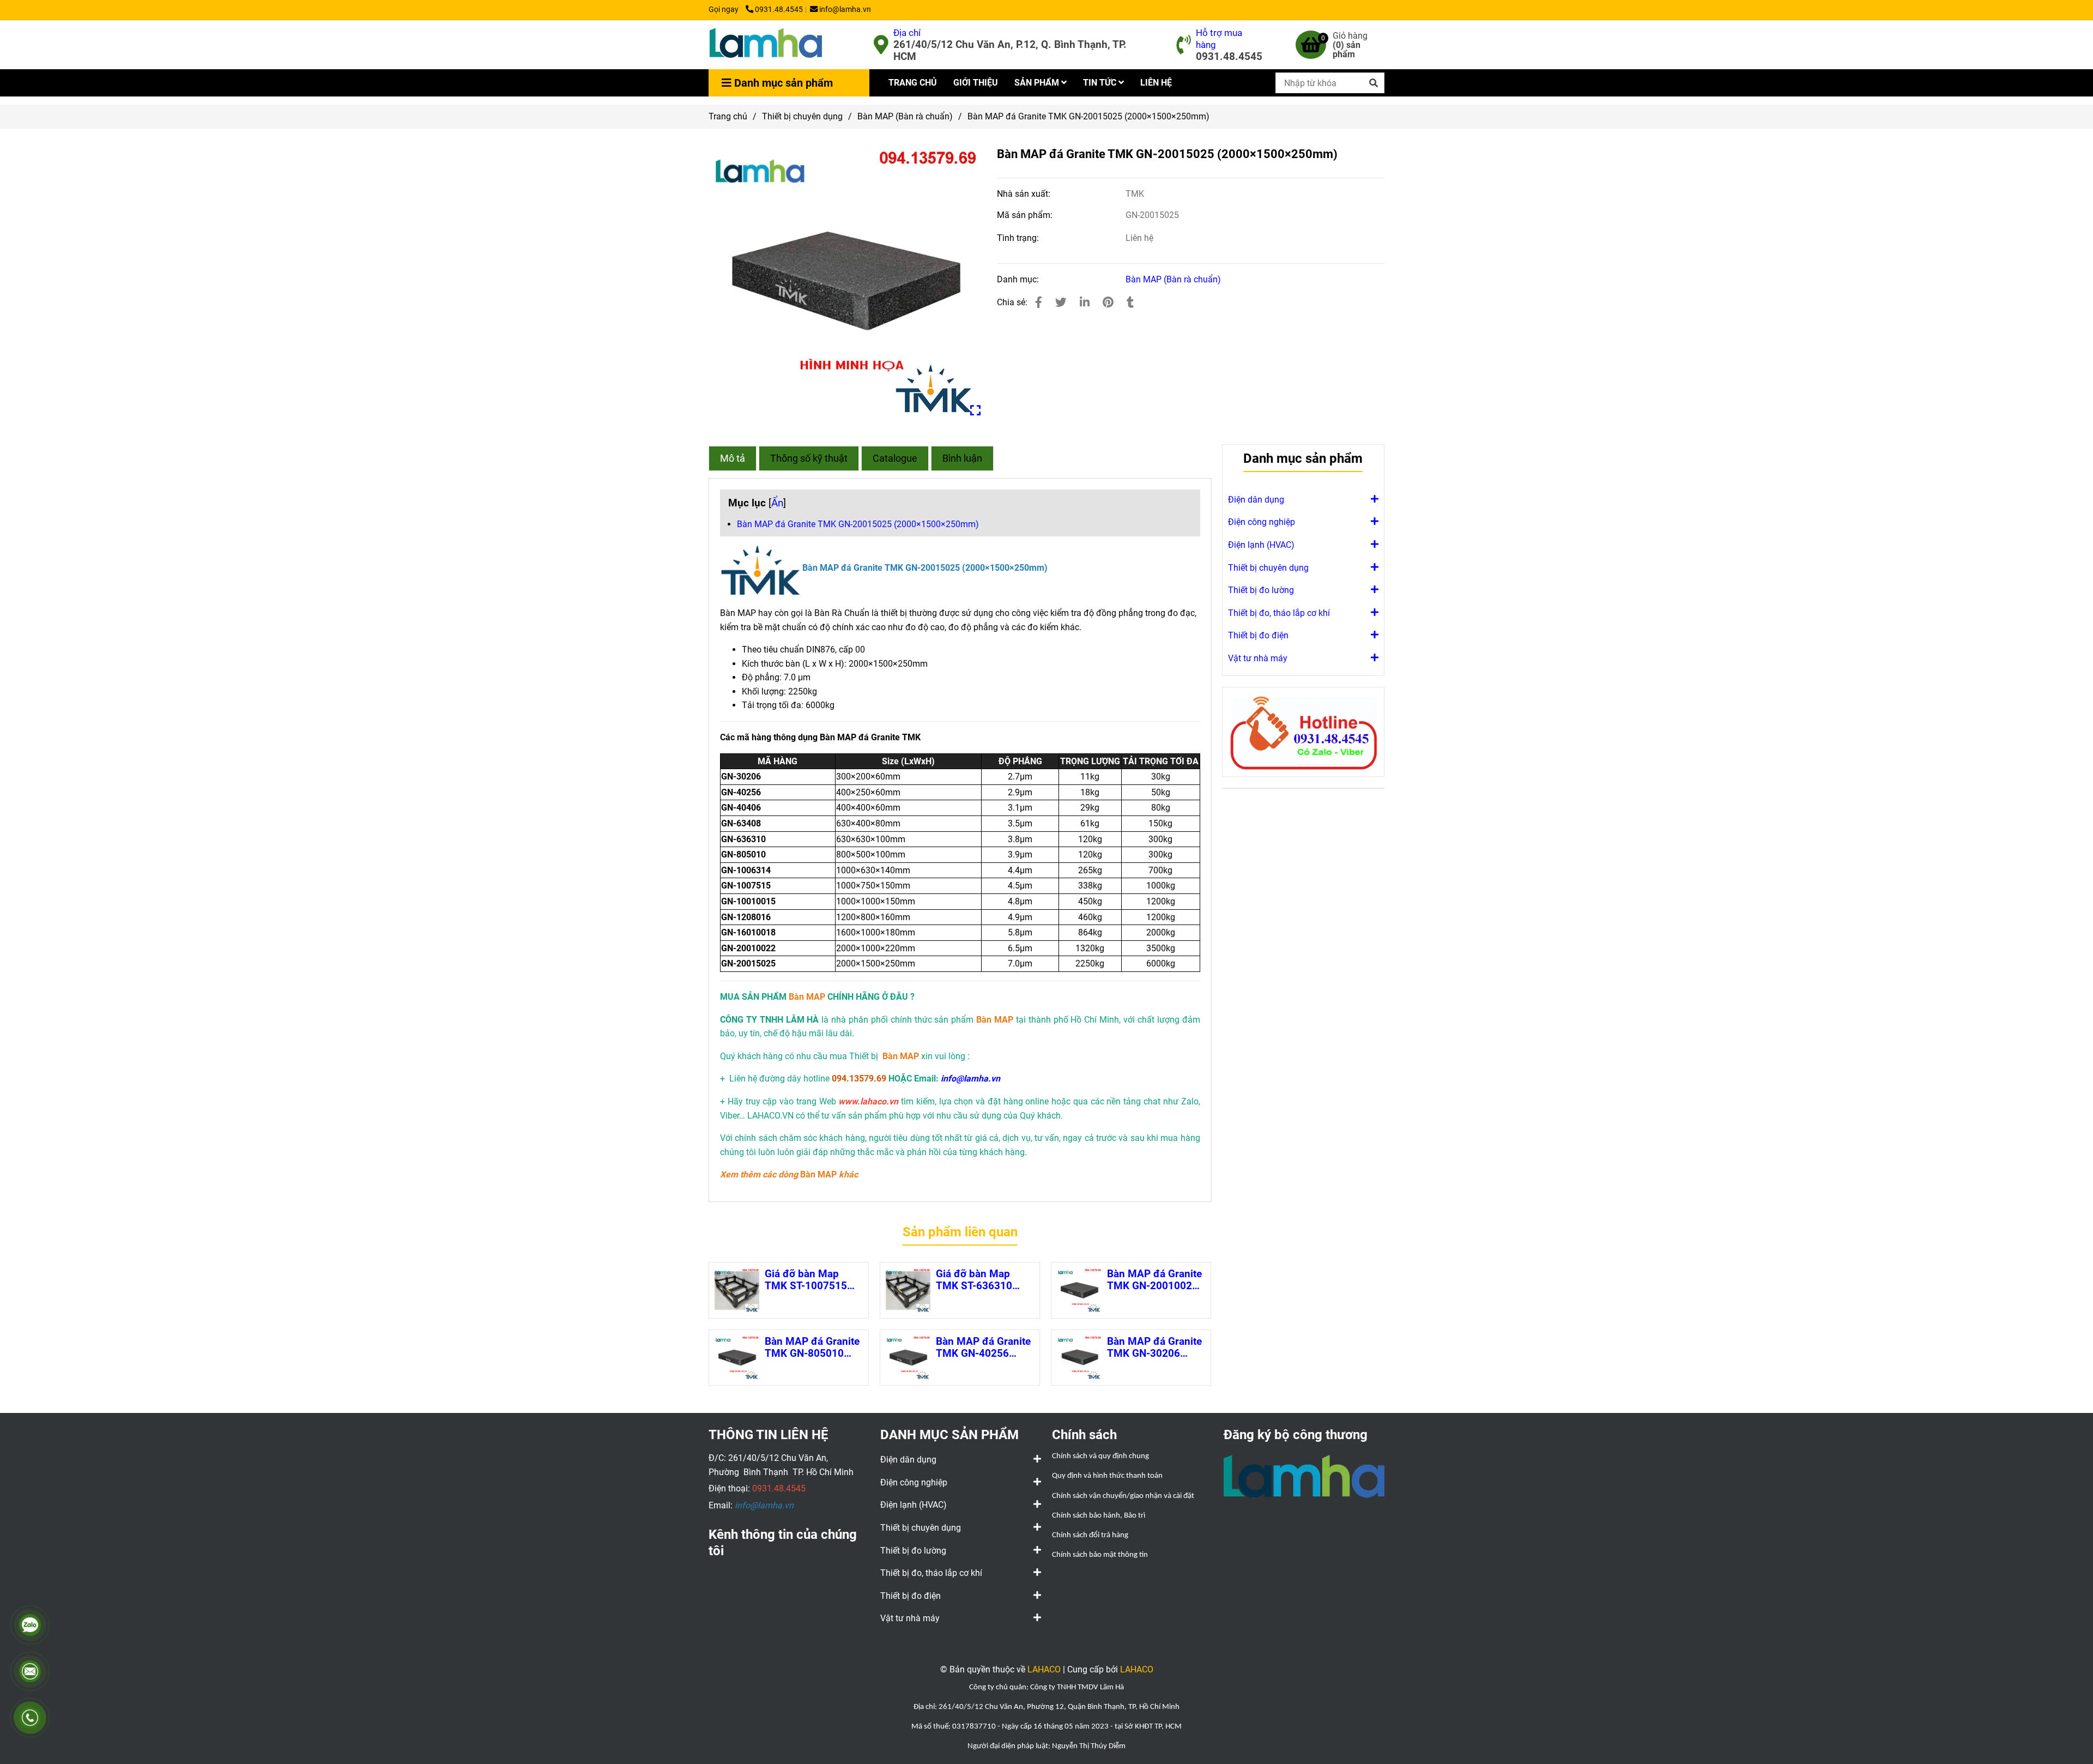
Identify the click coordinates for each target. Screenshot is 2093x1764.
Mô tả (733, 458)
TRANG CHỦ (913, 83)
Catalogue (895, 458)
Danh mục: (1019, 279)
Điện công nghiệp (1262, 522)
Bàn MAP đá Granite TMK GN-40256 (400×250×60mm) (983, 1348)
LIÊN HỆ (1156, 83)
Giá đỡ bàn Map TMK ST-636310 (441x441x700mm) (981, 1280)
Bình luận (962, 458)
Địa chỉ (907, 33)
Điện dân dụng (1256, 500)
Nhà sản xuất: (1025, 194)
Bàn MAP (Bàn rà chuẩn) (905, 116)
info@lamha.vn (845, 10)
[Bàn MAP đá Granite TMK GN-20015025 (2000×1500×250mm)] (766, 45)
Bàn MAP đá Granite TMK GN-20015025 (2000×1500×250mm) (858, 524)
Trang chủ (728, 116)
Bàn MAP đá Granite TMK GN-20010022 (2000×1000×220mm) (1156, 1280)
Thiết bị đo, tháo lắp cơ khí (1279, 613)
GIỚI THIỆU (976, 83)
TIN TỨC (1101, 83)
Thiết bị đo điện (1258, 635)
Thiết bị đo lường (1261, 590)
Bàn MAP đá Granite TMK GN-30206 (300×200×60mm (1154, 1348)
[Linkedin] (1085, 303)
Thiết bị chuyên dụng (802, 116)
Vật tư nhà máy (1258, 658)
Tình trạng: (1019, 238)
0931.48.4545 (779, 10)
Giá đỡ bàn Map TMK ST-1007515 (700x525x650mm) (810, 1280)
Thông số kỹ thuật (809, 458)
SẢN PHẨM (1038, 83)
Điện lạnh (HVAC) (1261, 545)
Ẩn (777, 503)
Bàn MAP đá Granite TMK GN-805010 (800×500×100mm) (812, 1348)
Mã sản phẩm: (1026, 215)
